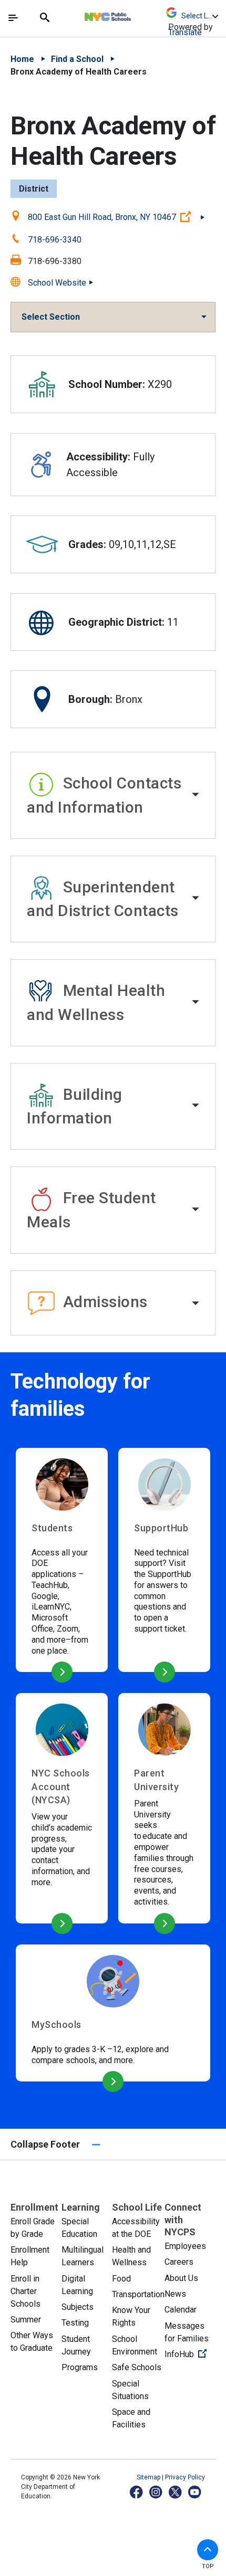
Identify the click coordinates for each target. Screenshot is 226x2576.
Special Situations (130, 2390)
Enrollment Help (30, 2256)
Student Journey (76, 2345)
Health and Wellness (131, 2256)
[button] (113, 795)
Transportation (138, 2294)
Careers (179, 2262)
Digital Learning (77, 2285)
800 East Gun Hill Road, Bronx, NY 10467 (116, 217)
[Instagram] (156, 2492)
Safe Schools (137, 2367)
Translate (185, 32)
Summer (26, 2320)
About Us (181, 2278)
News (175, 2294)
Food (121, 2279)
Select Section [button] (51, 317)
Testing (75, 2323)
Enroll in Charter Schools (25, 2291)
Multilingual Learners (83, 2256)
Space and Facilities (131, 2418)
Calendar (181, 2310)
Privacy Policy (185, 2477)
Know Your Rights (131, 2316)
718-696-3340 (55, 240)
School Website (57, 283)
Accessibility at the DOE (136, 2228)
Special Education (79, 2228)
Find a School (77, 59)
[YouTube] (195, 2492)
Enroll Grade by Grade (33, 2228)
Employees (185, 2246)
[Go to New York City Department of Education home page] (139, 14)
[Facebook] (137, 2492)
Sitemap (149, 2477)
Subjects (78, 2307)
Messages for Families (187, 2332)
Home (22, 59)
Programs (80, 2367)
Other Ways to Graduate (32, 2342)
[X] (176, 2492)
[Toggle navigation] (13, 18)
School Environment (135, 2345)
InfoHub (190, 2354)
